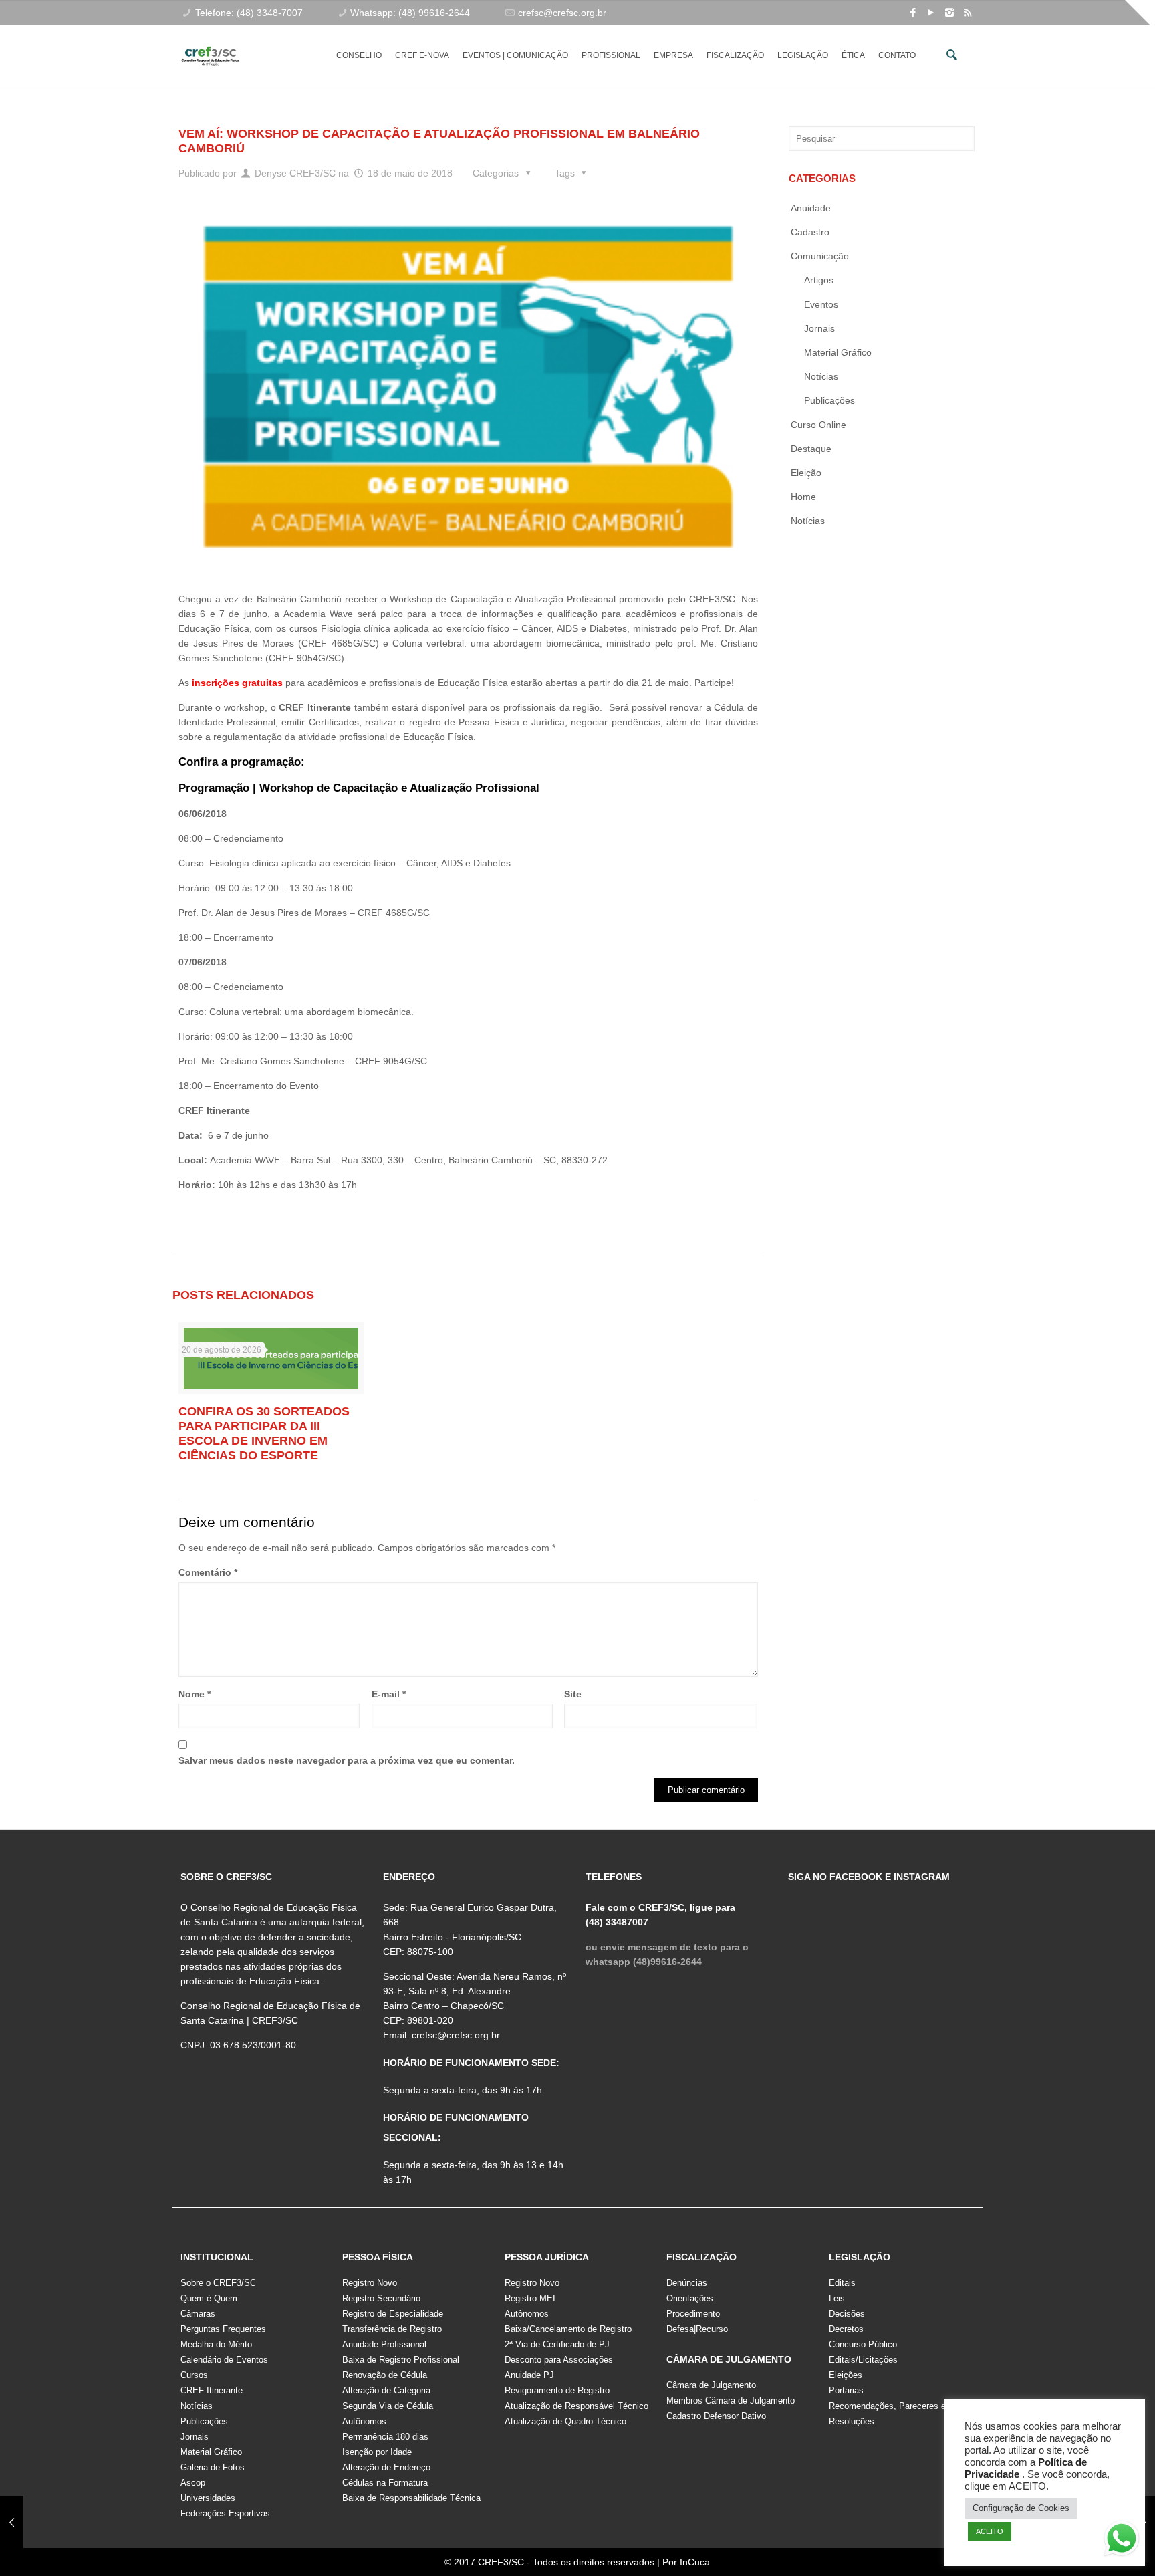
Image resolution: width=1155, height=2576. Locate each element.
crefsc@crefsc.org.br (562, 13)
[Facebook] (913, 12)
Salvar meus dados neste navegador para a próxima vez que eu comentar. (347, 1760)
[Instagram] (949, 12)
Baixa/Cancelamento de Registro (568, 2329)
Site (573, 1694)
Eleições (846, 2375)
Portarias (846, 2390)
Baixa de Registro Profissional (401, 2360)
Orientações (690, 2298)
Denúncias (687, 2283)
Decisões (847, 2314)
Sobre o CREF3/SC (218, 2283)
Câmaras (198, 2314)
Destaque (811, 449)
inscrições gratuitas (237, 683)
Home (803, 497)
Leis (837, 2298)
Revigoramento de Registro (557, 2390)
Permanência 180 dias (385, 2437)
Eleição (806, 473)
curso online (818, 425)
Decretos (846, 2329)
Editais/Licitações (863, 2360)
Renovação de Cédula (385, 2375)
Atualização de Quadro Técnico (565, 2421)
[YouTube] (931, 12)
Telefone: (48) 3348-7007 (249, 13)
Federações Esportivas (225, 2513)
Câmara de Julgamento (711, 2385)
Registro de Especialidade (393, 2314)
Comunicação (820, 256)
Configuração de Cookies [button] (1021, 2508)
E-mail (389, 1694)
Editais (842, 2283)
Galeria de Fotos (213, 2467)
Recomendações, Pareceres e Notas (900, 2406)
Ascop (193, 2483)
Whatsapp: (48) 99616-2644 (410, 13)
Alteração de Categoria (386, 2390)
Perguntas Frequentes (223, 2329)
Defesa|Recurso (697, 2329)
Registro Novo (370, 2283)
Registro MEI (530, 2298)
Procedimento (693, 2314)
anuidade (811, 208)
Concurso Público (863, 2344)
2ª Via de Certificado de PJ (557, 2344)
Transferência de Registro (392, 2329)
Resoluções (852, 2421)
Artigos (819, 280)
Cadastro (810, 232)
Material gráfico (838, 352)
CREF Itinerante (212, 2390)
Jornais (819, 328)
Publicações (829, 400)
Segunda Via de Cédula (388, 2406)
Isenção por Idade (377, 2452)
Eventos (821, 304)
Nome (195, 1694)
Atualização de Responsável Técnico (576, 2406)
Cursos (194, 2375)
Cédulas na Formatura (385, 2483)
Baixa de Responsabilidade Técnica (411, 2498)
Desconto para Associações (559, 2360)
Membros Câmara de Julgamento (731, 2401)
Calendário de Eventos (224, 2360)
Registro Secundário (381, 2298)
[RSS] (968, 12)
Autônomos (364, 2421)
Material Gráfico (211, 2452)
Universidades (208, 2498)
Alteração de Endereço (386, 2467)
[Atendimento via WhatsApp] (1122, 2541)
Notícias (821, 376)
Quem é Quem (209, 2298)
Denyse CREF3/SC (295, 173)
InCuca (695, 2562)
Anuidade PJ (529, 2375)
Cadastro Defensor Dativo (716, 2416)
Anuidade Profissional (384, 2344)
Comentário (208, 1572)
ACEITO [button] (990, 2531)
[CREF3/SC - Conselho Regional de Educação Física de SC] (210, 45)
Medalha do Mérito (216, 2344)
